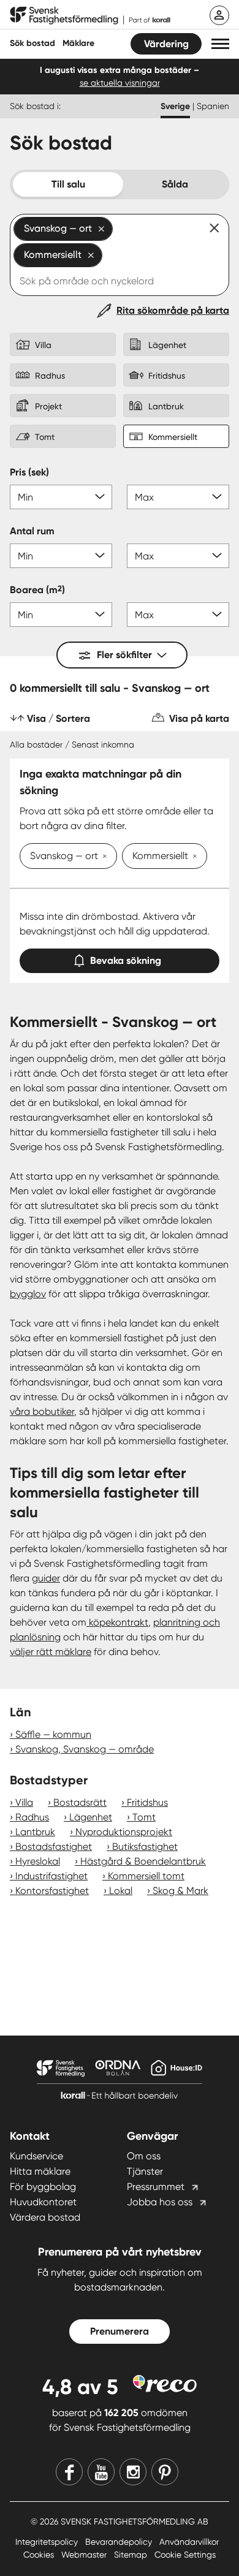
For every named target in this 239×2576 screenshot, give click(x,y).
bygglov (28, 1294)
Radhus (32, 1817)
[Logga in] (219, 15)
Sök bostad (32, 43)
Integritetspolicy (48, 2542)
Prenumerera (120, 2331)
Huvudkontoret (43, 2202)
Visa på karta (199, 718)
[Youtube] (101, 2472)
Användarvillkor (189, 2542)
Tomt (144, 1817)
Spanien (213, 106)
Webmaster (85, 2555)
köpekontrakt (117, 1622)
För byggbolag (43, 2187)
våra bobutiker (42, 1411)
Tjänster (145, 2171)
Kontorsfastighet (52, 1891)
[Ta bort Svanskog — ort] (102, 857)
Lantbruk (35, 1832)
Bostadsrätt (80, 1802)
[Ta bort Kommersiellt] (192, 857)
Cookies (40, 2555)
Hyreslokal (38, 1861)
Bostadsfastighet (54, 1847)
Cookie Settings (185, 2555)
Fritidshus (147, 1802)
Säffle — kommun (53, 1734)
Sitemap (132, 2555)
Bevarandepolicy (120, 2542)
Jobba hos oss (160, 2202)
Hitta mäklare (40, 2171)
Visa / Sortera (59, 718)
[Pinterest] (165, 2472)
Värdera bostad (45, 2217)
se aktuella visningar (120, 83)
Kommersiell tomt (146, 1876)
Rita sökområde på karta (173, 310)
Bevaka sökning (126, 960)
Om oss (144, 2156)
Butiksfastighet (145, 1847)
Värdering (166, 44)
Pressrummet (156, 2187)
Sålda (175, 184)
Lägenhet (91, 1817)
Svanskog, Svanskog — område (85, 1749)
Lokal (121, 1891)
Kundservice (36, 2156)
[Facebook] (69, 2472)
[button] (220, 44)
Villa (24, 1802)
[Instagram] (133, 2472)
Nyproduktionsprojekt (124, 1832)
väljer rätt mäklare (51, 1652)
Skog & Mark (180, 1891)
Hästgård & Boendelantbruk (143, 1861)
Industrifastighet (51, 1876)
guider (46, 1578)
